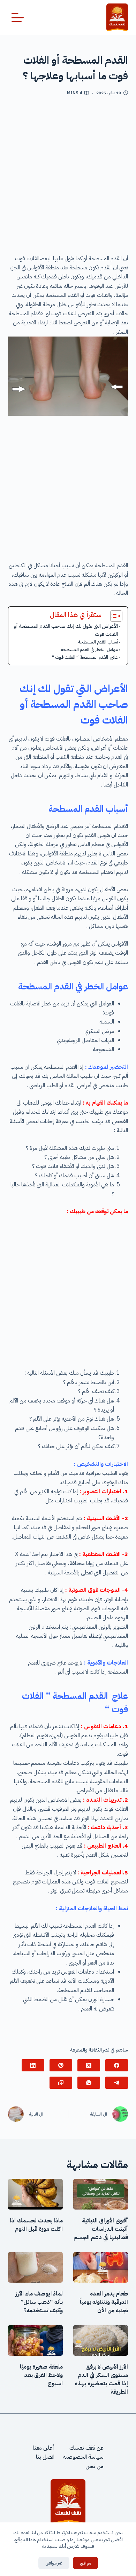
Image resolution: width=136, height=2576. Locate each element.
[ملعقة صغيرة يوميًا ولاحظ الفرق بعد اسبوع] (35, 2340)
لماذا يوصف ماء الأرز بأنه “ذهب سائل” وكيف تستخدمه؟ (39, 2302)
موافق (85, 2563)
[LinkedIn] (33, 2065)
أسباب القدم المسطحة (98, 642)
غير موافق (54, 2563)
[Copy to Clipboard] (61, 2083)
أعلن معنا (44, 2448)
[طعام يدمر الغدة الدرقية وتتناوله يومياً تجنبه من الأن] (101, 2267)
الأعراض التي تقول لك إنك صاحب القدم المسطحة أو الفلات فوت (66, 630)
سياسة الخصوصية (83, 2457)
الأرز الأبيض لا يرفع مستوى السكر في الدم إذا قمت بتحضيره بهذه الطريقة (101, 2379)
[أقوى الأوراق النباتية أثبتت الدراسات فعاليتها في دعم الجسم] (101, 2194)
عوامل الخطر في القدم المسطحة (89, 650)
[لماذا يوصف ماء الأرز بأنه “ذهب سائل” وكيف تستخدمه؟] (35, 2267)
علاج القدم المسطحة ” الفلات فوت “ (85, 657)
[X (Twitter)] (89, 2065)
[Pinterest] (61, 2065)
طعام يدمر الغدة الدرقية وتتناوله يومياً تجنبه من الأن (104, 2302)
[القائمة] (18, 18)
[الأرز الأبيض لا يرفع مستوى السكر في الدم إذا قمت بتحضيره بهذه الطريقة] (101, 2340)
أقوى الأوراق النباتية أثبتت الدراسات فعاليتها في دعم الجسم (101, 2229)
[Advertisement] (68, 178)
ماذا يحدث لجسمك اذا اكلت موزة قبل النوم (36, 2225)
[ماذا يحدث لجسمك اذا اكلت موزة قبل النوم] (35, 2194)
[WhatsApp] (89, 2083)
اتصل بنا (45, 2457)
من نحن (95, 2466)
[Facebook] (117, 2065)
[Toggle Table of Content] (113, 616)
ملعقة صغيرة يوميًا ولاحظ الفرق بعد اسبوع (41, 2375)
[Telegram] (117, 2083)
